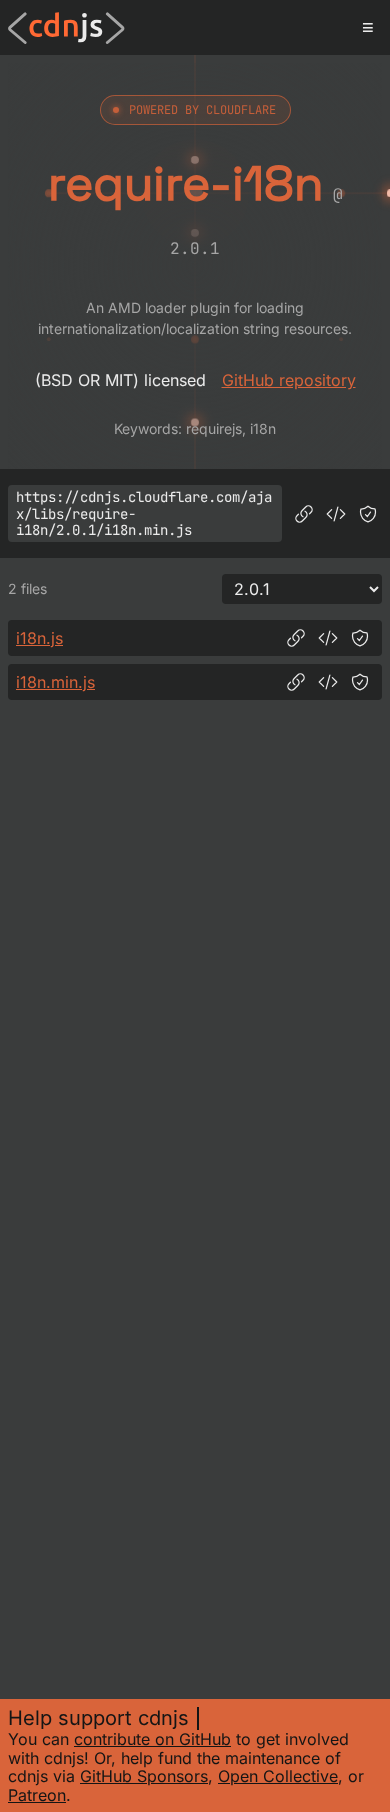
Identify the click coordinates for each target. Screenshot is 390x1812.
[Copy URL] (304, 514)
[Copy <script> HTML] (336, 514)
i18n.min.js (55, 682)
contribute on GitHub (152, 1739)
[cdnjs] (66, 28)
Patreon (37, 1795)
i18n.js (39, 638)
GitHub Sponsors (144, 1776)
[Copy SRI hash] (368, 514)
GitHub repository (289, 380)
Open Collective (278, 1776)
